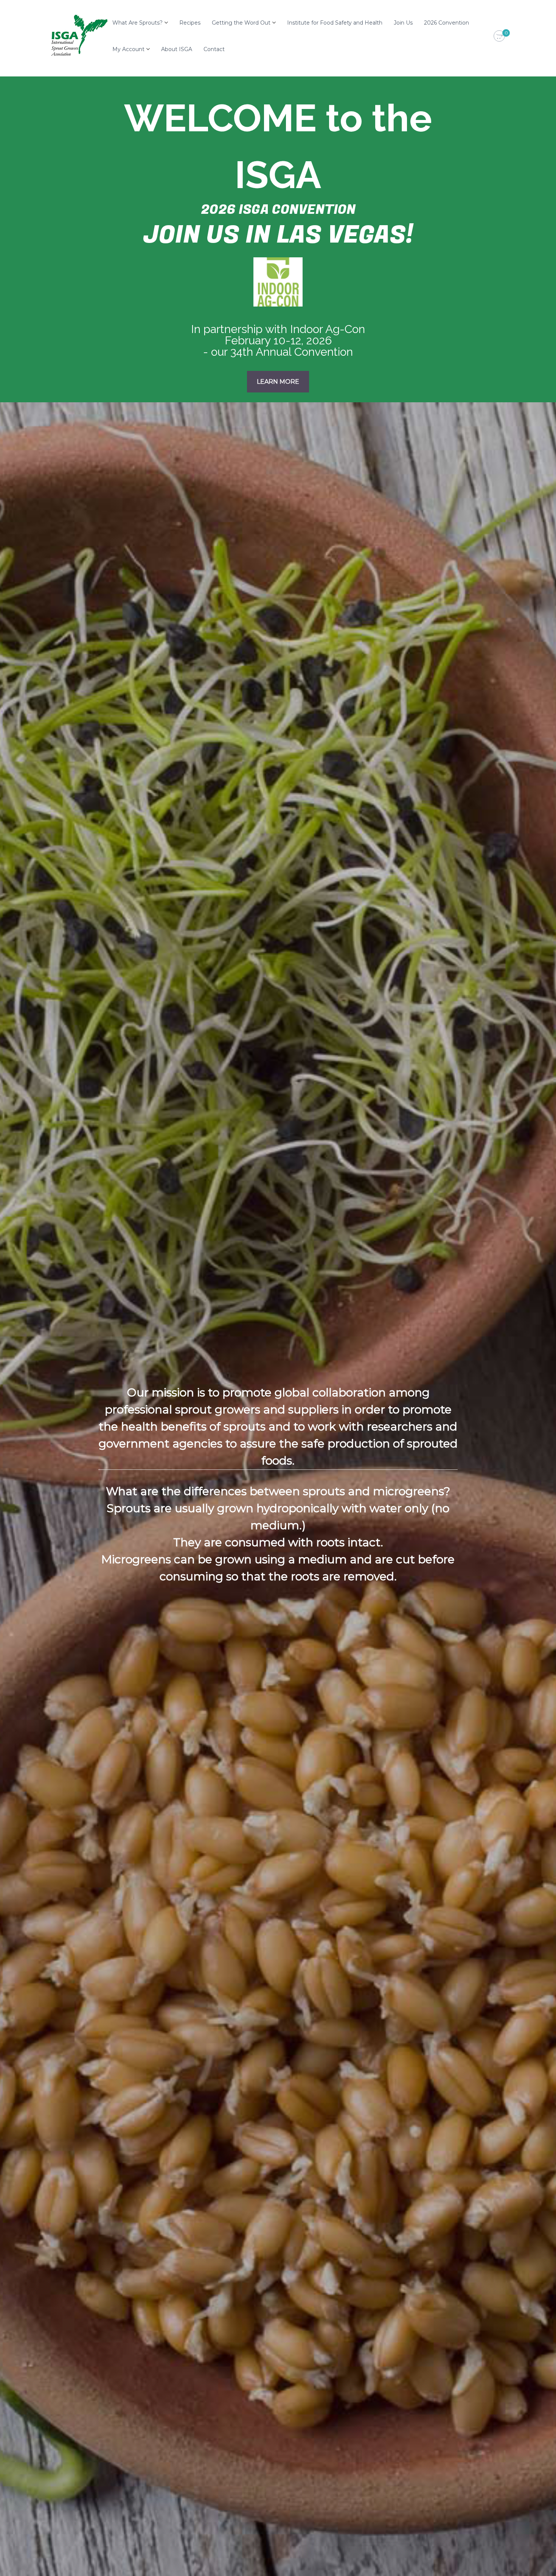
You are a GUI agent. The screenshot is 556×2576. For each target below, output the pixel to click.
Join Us (403, 23)
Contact (214, 49)
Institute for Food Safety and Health (335, 23)
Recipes (190, 23)
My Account (128, 49)
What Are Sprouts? (137, 23)
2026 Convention (447, 23)
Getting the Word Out (241, 23)
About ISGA (177, 49)
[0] (499, 36)
